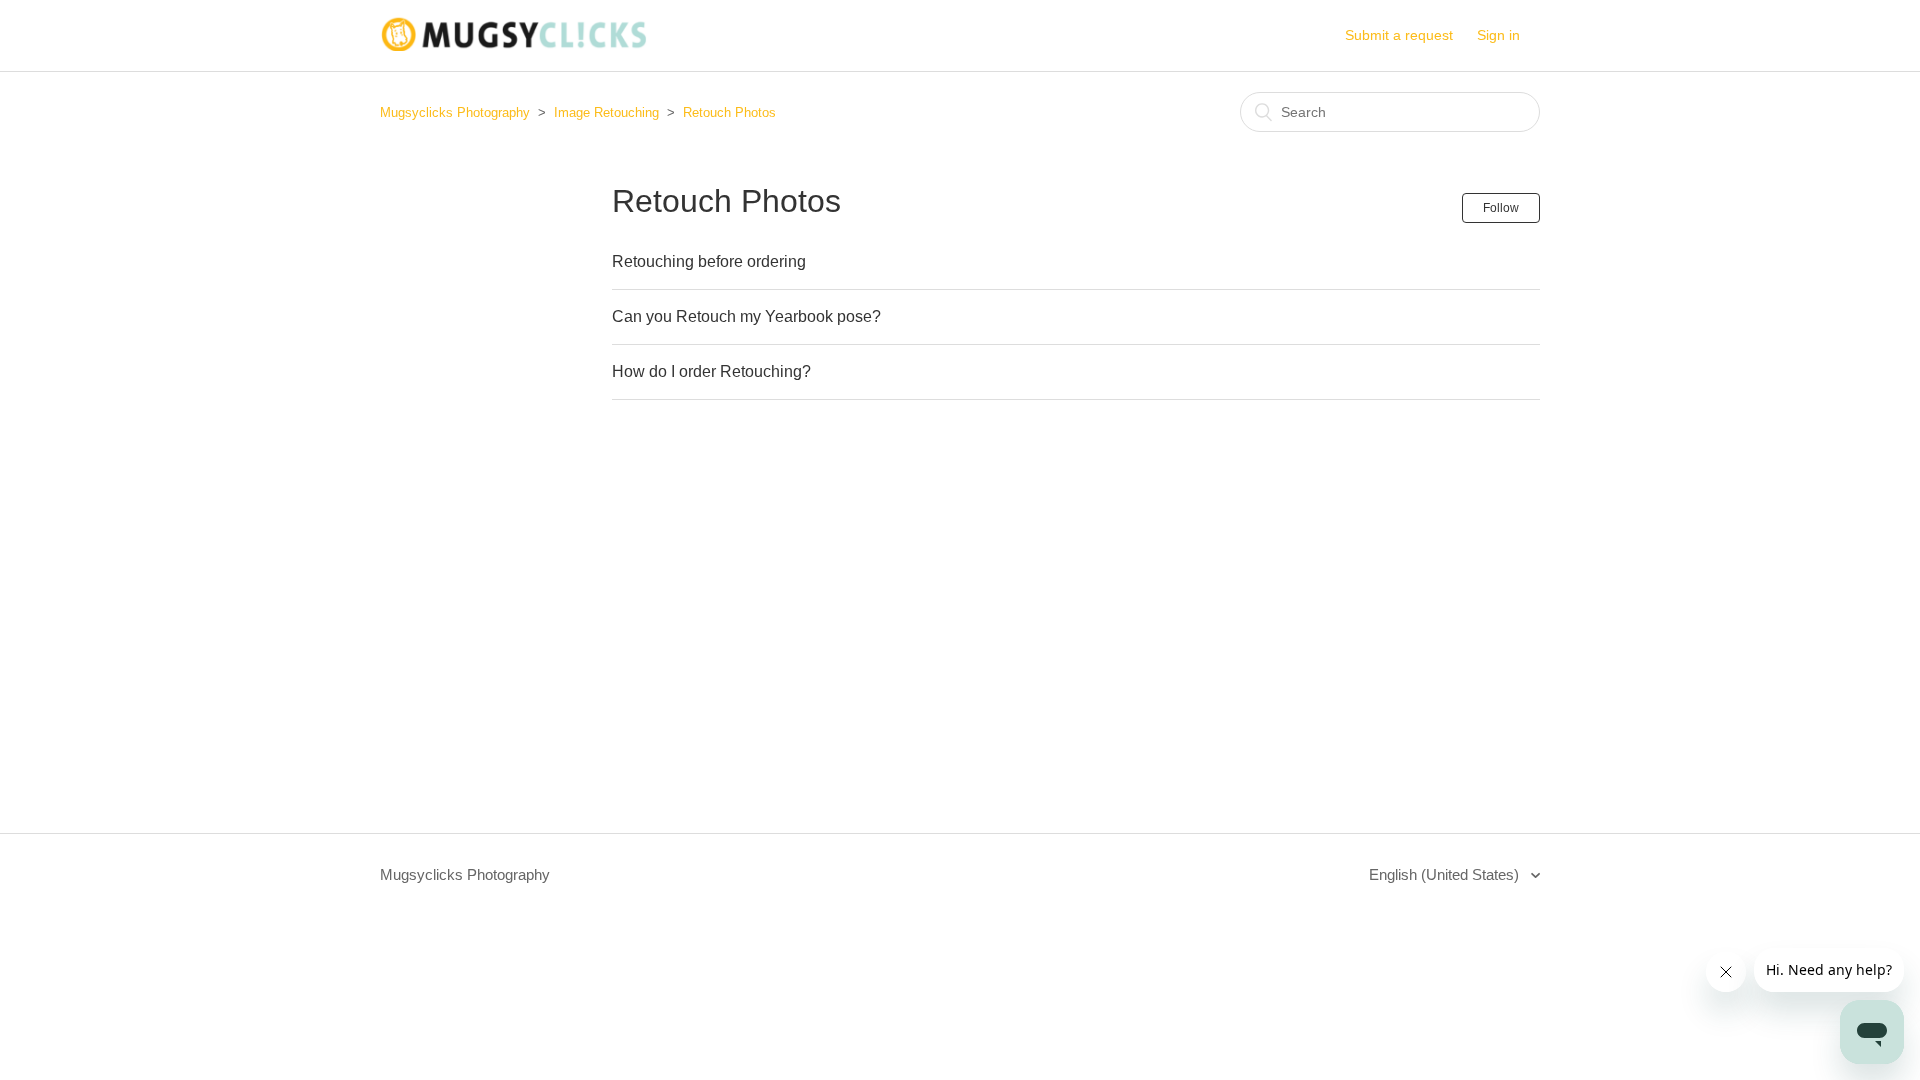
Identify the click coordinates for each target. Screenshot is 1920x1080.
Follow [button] (1501, 208)
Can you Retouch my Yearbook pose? (746, 316)
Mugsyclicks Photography (455, 112)
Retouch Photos (729, 112)
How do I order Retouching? (711, 371)
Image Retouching (606, 112)
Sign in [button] (1498, 35)
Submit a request (1399, 35)
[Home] (513, 45)
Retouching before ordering (709, 261)
